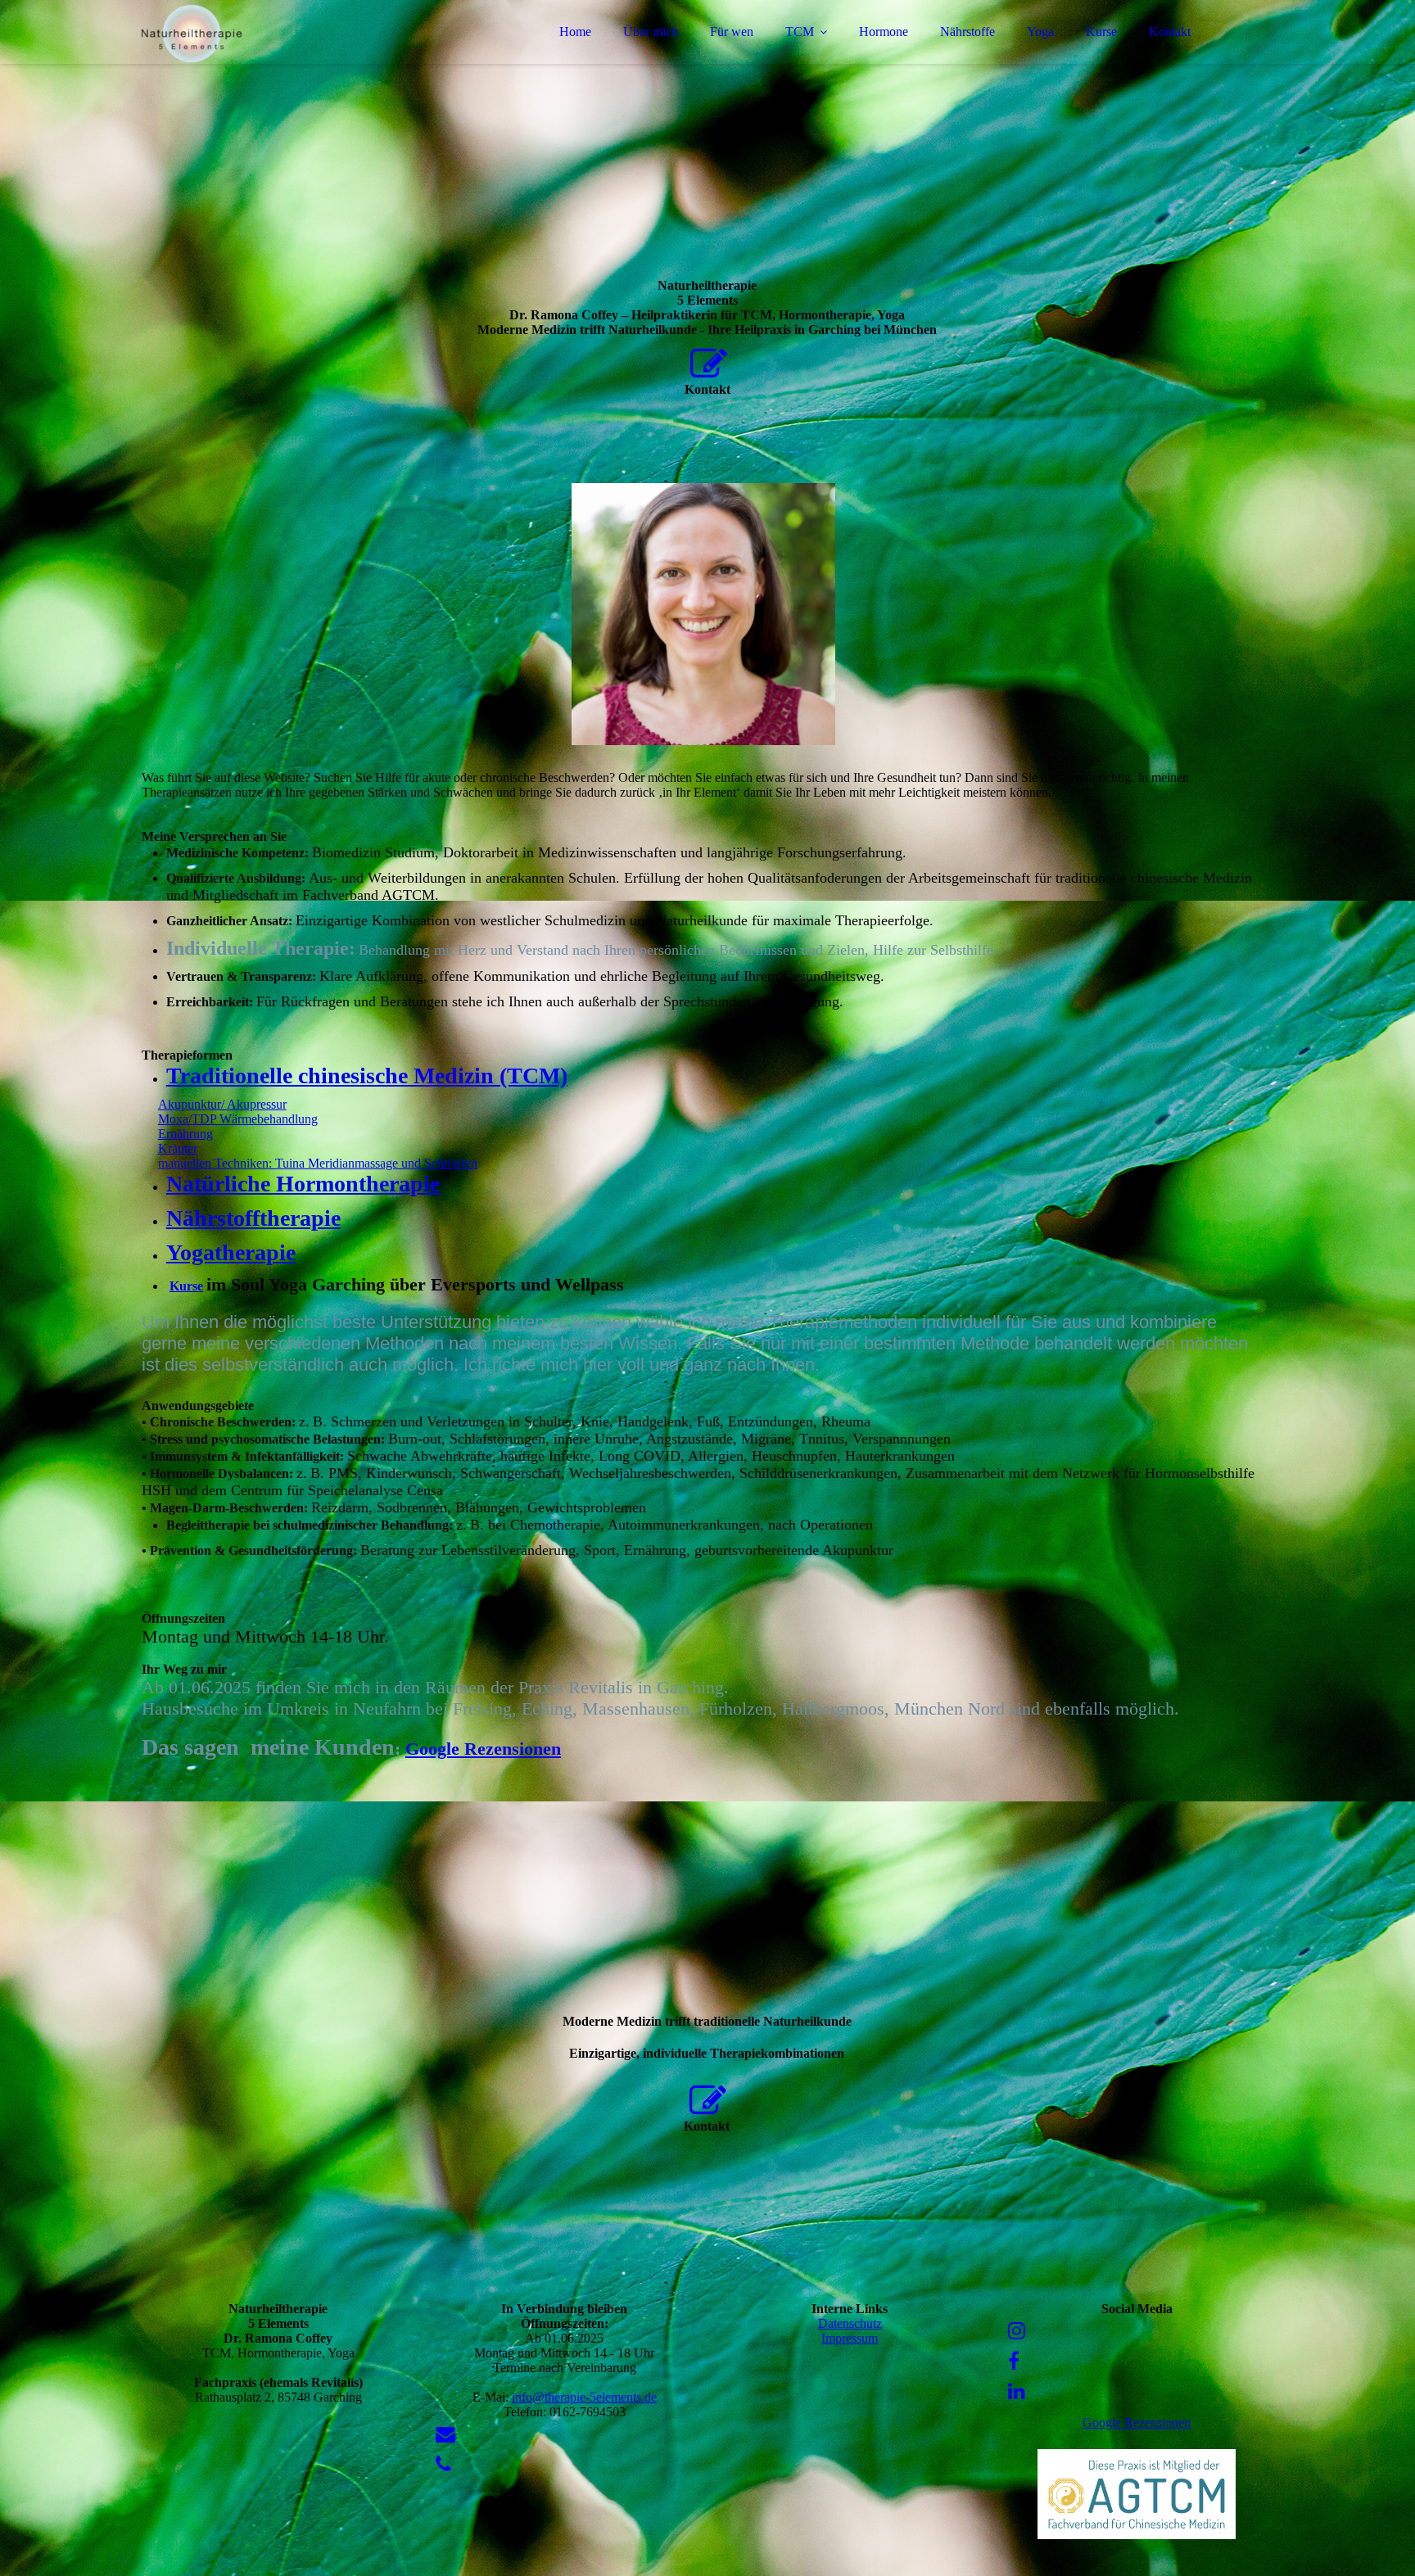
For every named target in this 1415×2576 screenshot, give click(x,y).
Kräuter (178, 1148)
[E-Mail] (445, 2434)
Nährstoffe (967, 32)
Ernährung (185, 1134)
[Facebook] (1014, 2361)
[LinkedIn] (1017, 2392)
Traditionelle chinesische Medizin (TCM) (367, 1076)
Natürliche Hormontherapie (303, 1184)
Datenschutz (850, 2323)
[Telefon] (443, 2465)
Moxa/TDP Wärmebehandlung (238, 1119)
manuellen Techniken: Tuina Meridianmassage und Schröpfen (318, 1163)
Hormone (884, 32)
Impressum (850, 2338)
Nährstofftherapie (253, 1218)
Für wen (732, 32)
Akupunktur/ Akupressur (222, 1104)
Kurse (1101, 32)
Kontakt (1170, 32)
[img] (285, 57)
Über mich (651, 32)
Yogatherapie (231, 1252)
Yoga (1040, 32)
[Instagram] (1017, 2331)
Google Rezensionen (483, 1749)
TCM (800, 32)
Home (575, 32)
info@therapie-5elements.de (584, 2397)
